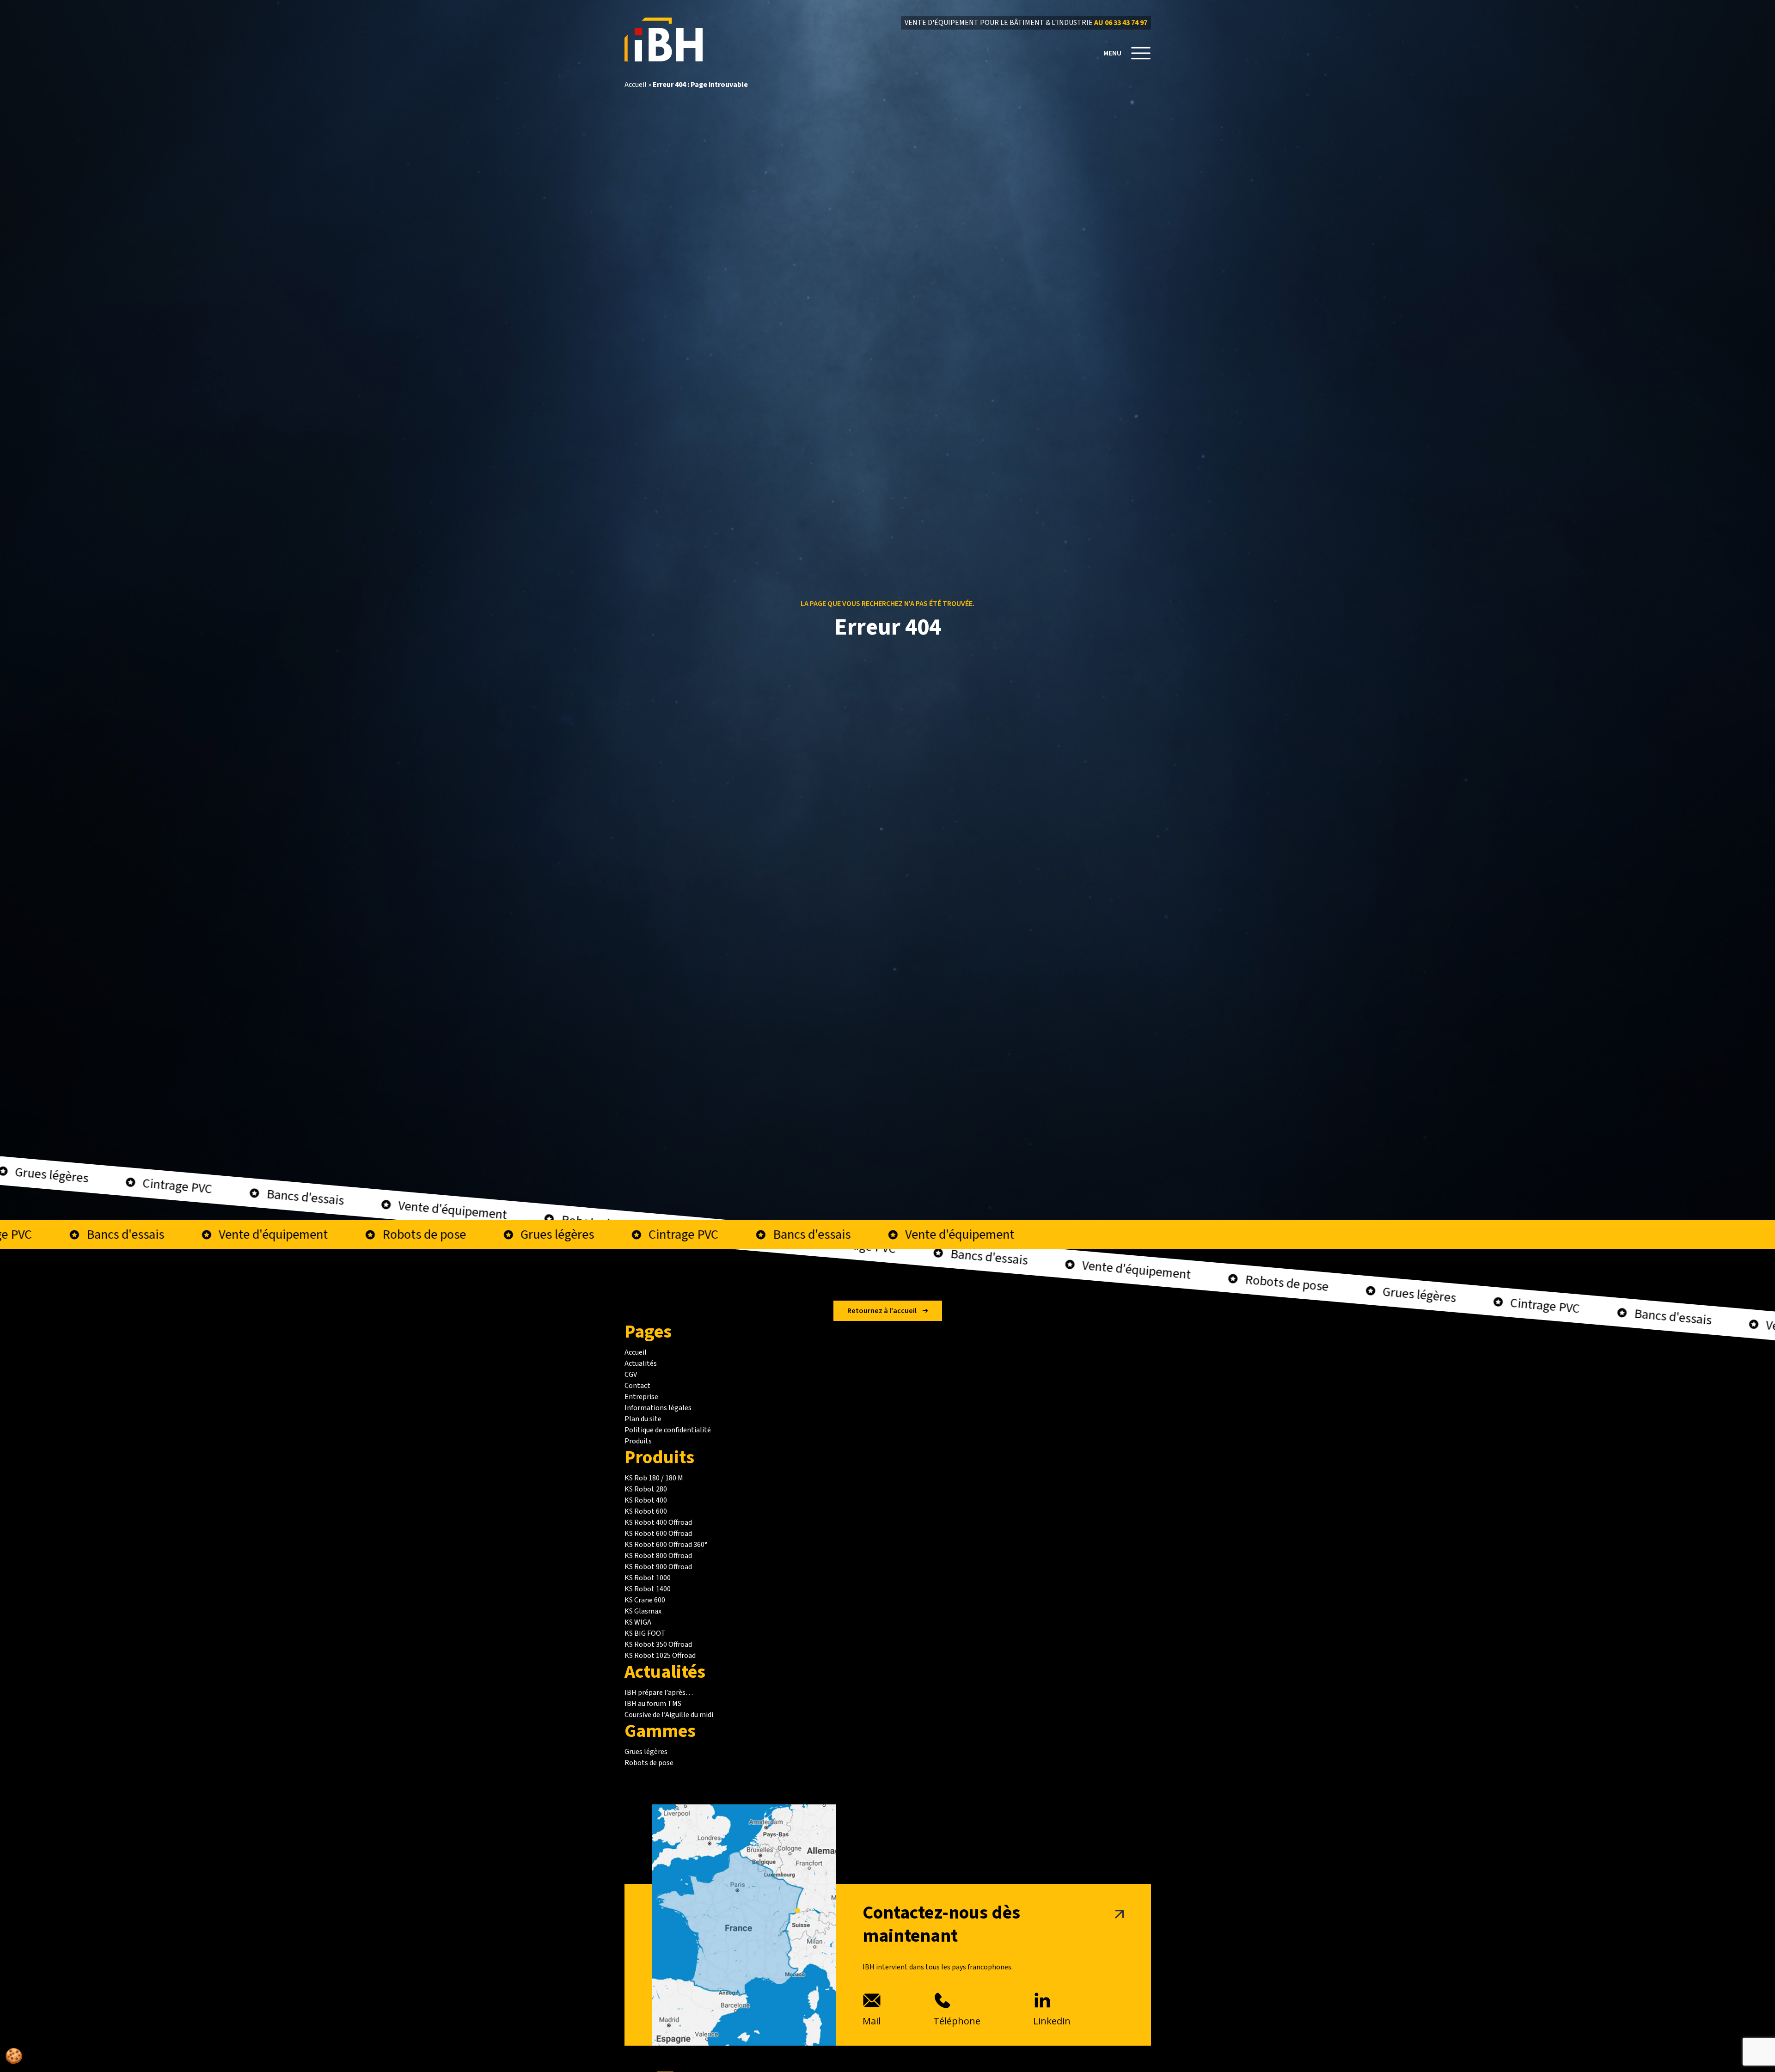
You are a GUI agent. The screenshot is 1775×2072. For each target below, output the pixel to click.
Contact (637, 1386)
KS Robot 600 (646, 1511)
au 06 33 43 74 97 (1121, 23)
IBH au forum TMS (653, 1704)
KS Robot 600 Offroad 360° (666, 1545)
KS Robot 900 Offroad (658, 1567)
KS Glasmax (643, 1611)
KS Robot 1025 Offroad (660, 1656)
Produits (638, 1441)
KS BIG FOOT (645, 1633)
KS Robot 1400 (648, 1589)
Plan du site (643, 1419)
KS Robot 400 (646, 1500)
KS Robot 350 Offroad (658, 1644)
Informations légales (658, 1408)
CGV (631, 1375)
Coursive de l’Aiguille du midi (669, 1715)
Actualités (641, 1363)
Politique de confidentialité (668, 1430)
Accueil (636, 85)
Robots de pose (649, 1763)
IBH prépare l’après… (659, 1693)
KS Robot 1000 (648, 1578)
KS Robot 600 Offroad (658, 1534)
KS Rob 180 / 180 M (654, 1478)
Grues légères (646, 1752)
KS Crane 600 (645, 1600)
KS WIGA (638, 1622)
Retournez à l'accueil (882, 1311)
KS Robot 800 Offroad (658, 1556)
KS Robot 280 (646, 1489)
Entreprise (641, 1397)
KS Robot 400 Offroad (658, 1522)
